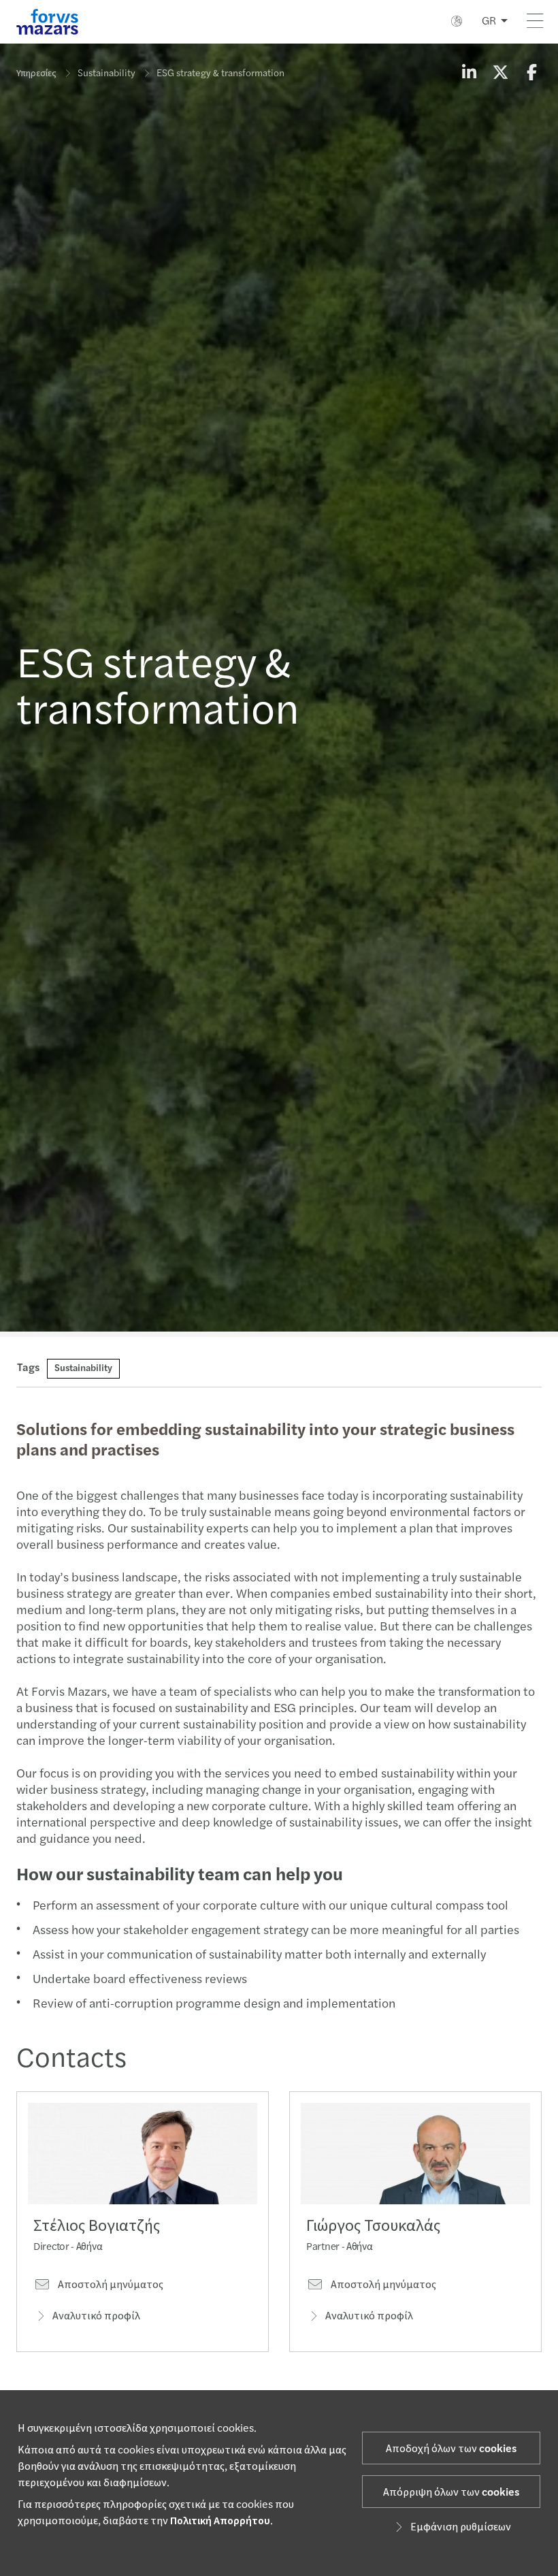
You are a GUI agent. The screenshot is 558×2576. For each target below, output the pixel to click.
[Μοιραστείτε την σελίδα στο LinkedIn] (469, 74)
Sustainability (106, 74)
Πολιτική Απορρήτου (220, 2521)
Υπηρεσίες (36, 74)
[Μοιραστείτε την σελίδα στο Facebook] (531, 74)
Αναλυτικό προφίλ (96, 2316)
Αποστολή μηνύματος (110, 2285)
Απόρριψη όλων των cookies (451, 2492)
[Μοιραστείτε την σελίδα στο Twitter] (500, 74)
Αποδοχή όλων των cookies (451, 2449)
